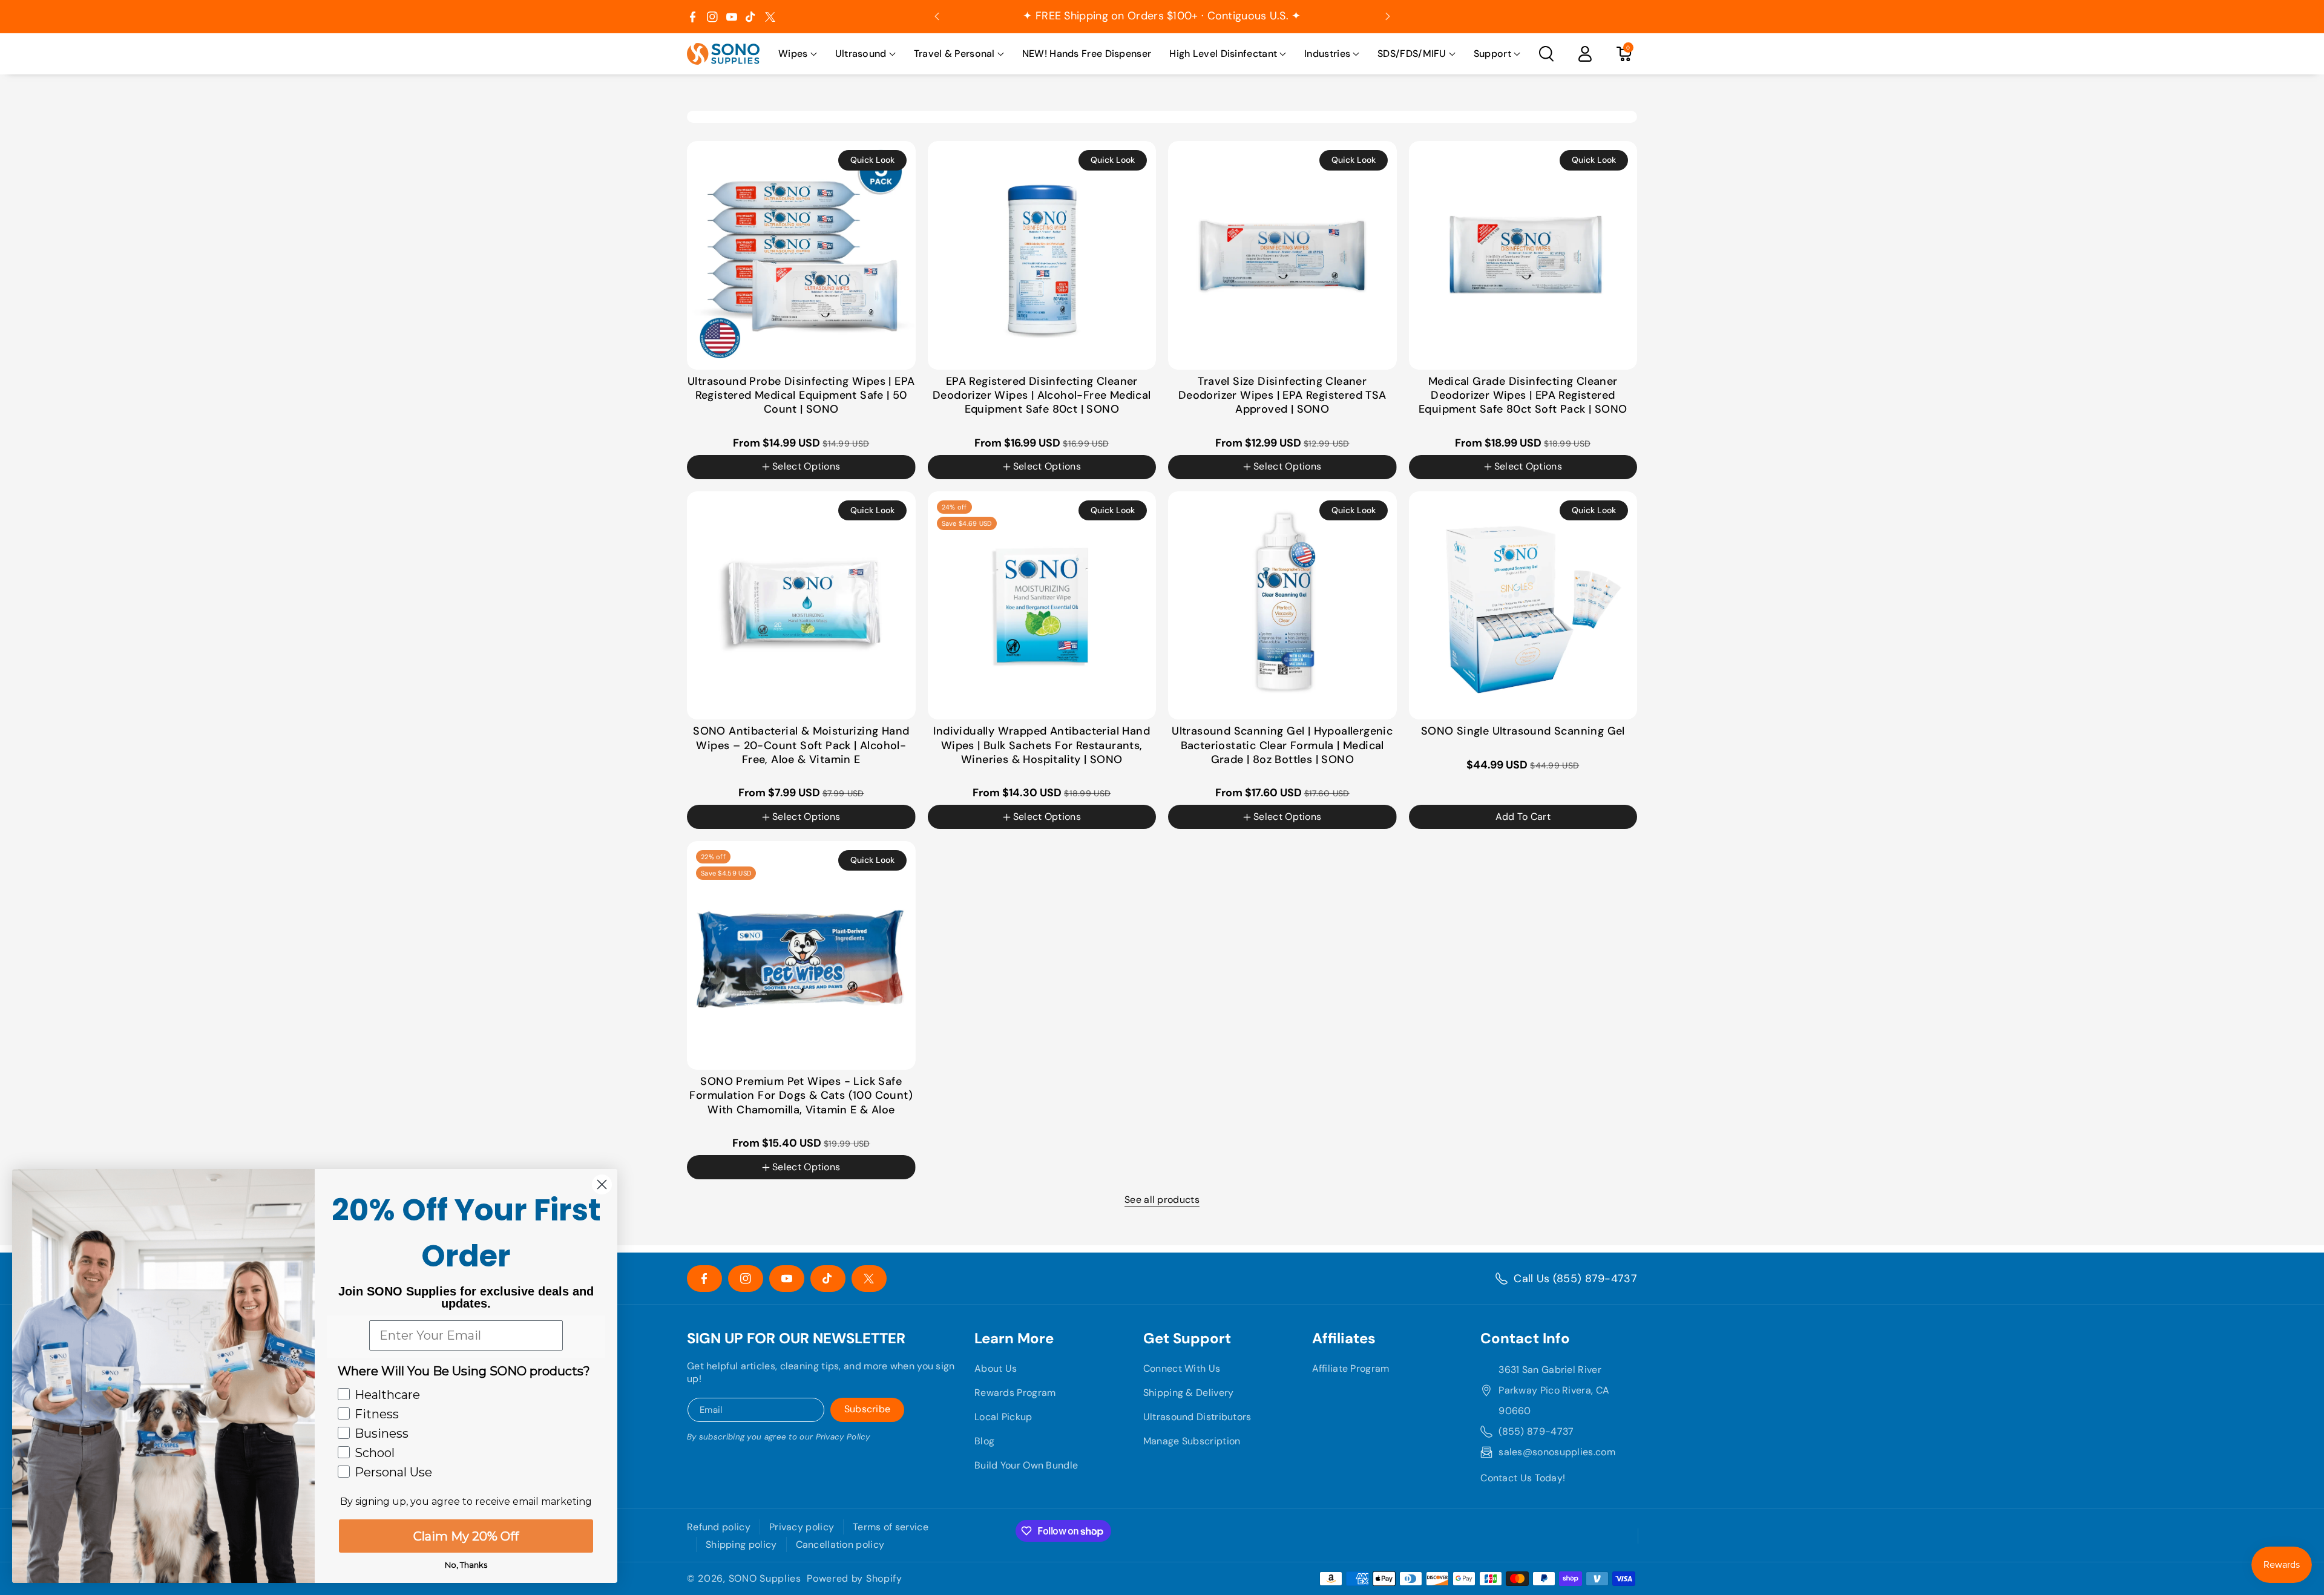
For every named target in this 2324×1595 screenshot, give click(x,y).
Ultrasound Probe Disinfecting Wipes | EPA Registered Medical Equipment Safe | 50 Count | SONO (801, 396)
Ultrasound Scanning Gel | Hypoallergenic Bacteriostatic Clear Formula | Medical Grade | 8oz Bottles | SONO (1282, 745)
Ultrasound (861, 54)
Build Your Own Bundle (1026, 1465)
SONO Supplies (765, 1579)
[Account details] (1585, 54)
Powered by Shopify (855, 1579)
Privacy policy (802, 1527)
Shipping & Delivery (1189, 1393)
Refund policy (719, 1527)
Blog (984, 1441)
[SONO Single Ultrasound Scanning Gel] (1523, 606)
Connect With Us (1182, 1368)
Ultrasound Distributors (1197, 1417)
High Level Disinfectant (1223, 54)
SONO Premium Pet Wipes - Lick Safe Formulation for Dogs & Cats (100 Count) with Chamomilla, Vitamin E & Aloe (801, 1096)
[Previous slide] (937, 16)
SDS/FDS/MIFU (1412, 54)
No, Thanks (466, 1565)
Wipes (793, 54)
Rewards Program (1015, 1393)
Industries (1327, 54)
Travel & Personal (954, 54)
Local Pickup (1003, 1417)
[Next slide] (1388, 16)
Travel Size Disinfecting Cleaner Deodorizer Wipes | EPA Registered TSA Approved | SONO (1282, 396)
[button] (798, 54)
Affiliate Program (1351, 1368)
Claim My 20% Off (466, 1536)
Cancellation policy (840, 1544)
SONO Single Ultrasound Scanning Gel (1523, 731)
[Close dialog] (602, 1184)
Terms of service (891, 1527)
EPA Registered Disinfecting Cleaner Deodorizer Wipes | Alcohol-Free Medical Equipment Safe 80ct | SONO (1042, 396)
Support (1492, 54)
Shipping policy (741, 1544)
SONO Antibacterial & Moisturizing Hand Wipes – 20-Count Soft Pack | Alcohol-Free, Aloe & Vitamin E (801, 745)
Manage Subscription (1192, 1441)
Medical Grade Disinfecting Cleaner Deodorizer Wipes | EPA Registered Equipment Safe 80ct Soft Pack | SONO (1523, 396)
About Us (996, 1368)
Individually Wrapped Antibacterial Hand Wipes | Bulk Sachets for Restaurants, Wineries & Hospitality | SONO (1042, 745)
